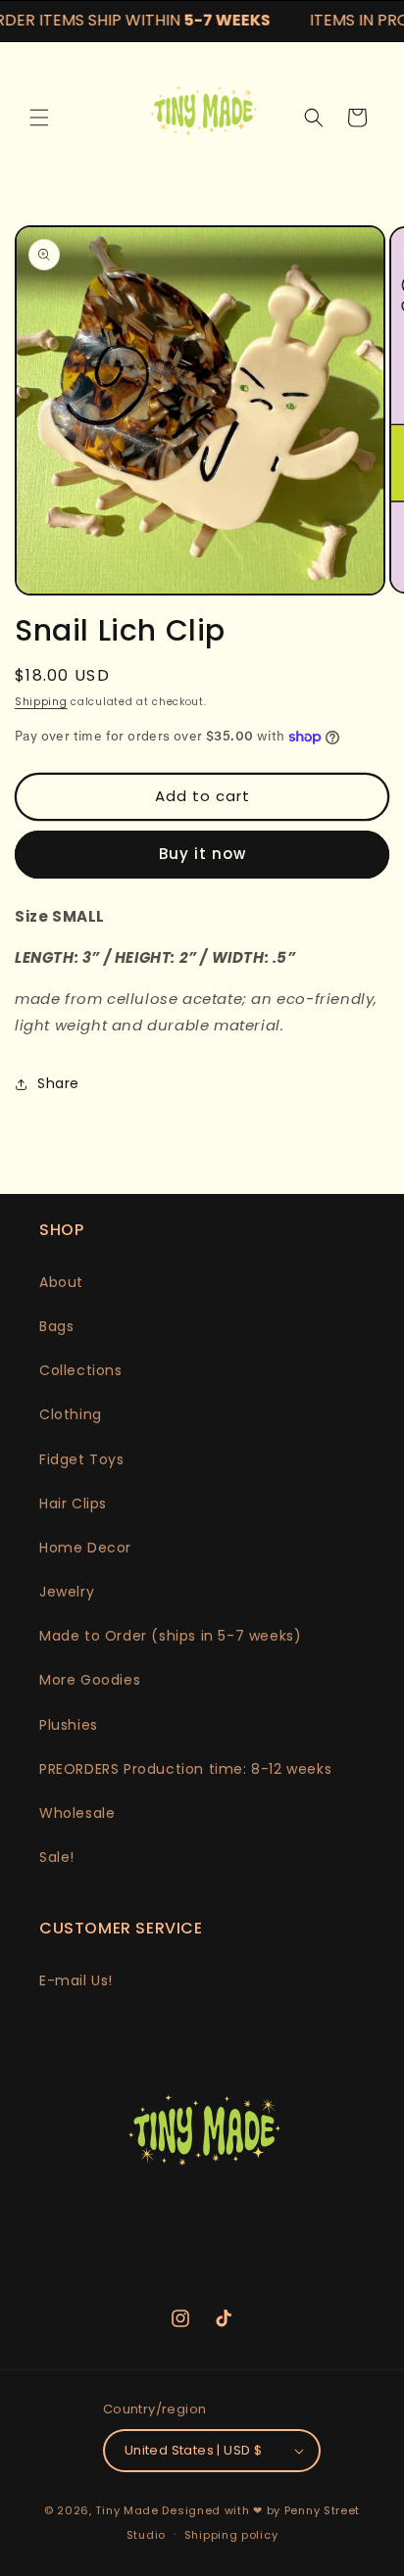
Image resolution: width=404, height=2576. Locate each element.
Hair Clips (73, 1503)
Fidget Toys (82, 1459)
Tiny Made (126, 2510)
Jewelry (67, 1592)
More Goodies (90, 1680)
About (61, 1282)
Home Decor (85, 1548)
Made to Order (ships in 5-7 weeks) (170, 1636)
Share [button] (58, 1083)
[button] (39, 118)
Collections (81, 1370)
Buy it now (202, 854)
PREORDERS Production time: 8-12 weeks (185, 1769)
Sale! (57, 1857)
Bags (56, 1326)
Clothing (71, 1414)
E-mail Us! (76, 1980)
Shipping (41, 702)
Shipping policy (231, 2535)
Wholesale (77, 1813)
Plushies (69, 1725)
